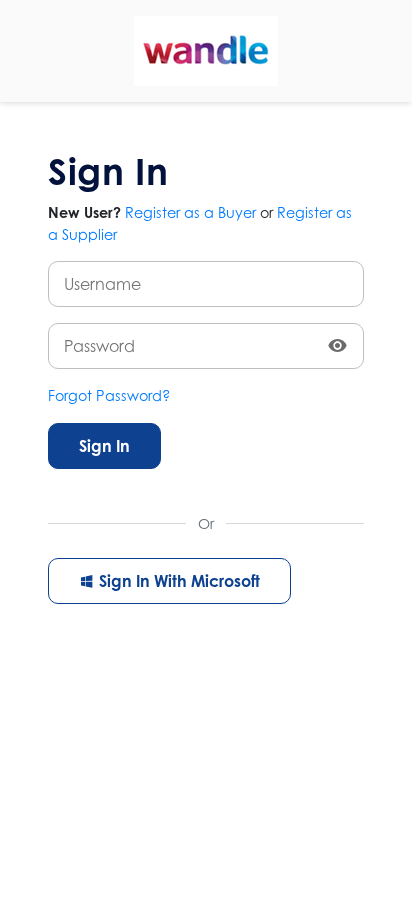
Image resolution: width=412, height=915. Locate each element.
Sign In (104, 446)
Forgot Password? (109, 395)
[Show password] (338, 346)
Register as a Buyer (190, 212)
